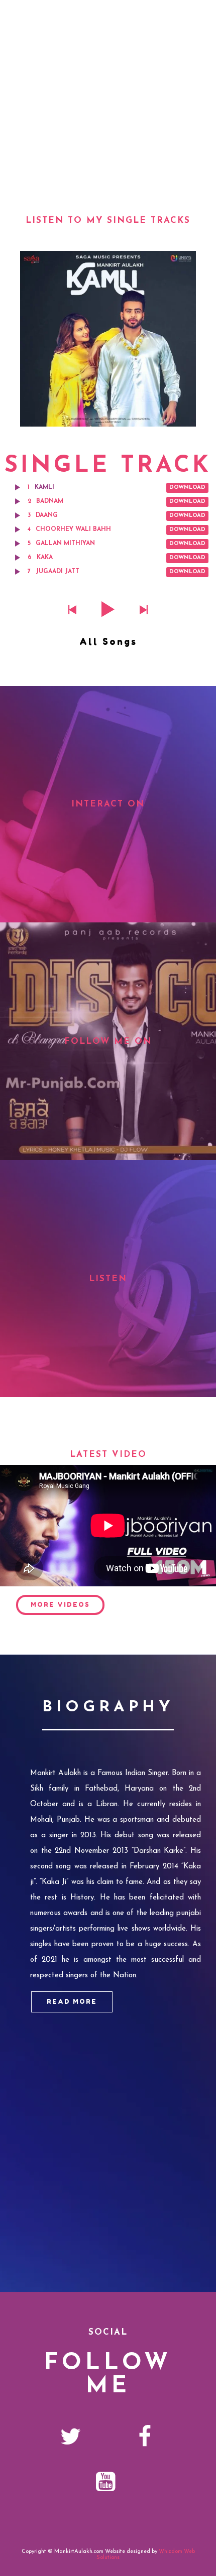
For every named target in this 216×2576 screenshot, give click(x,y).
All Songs (108, 641)
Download (187, 488)
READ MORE (72, 2002)
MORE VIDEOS (60, 1605)
